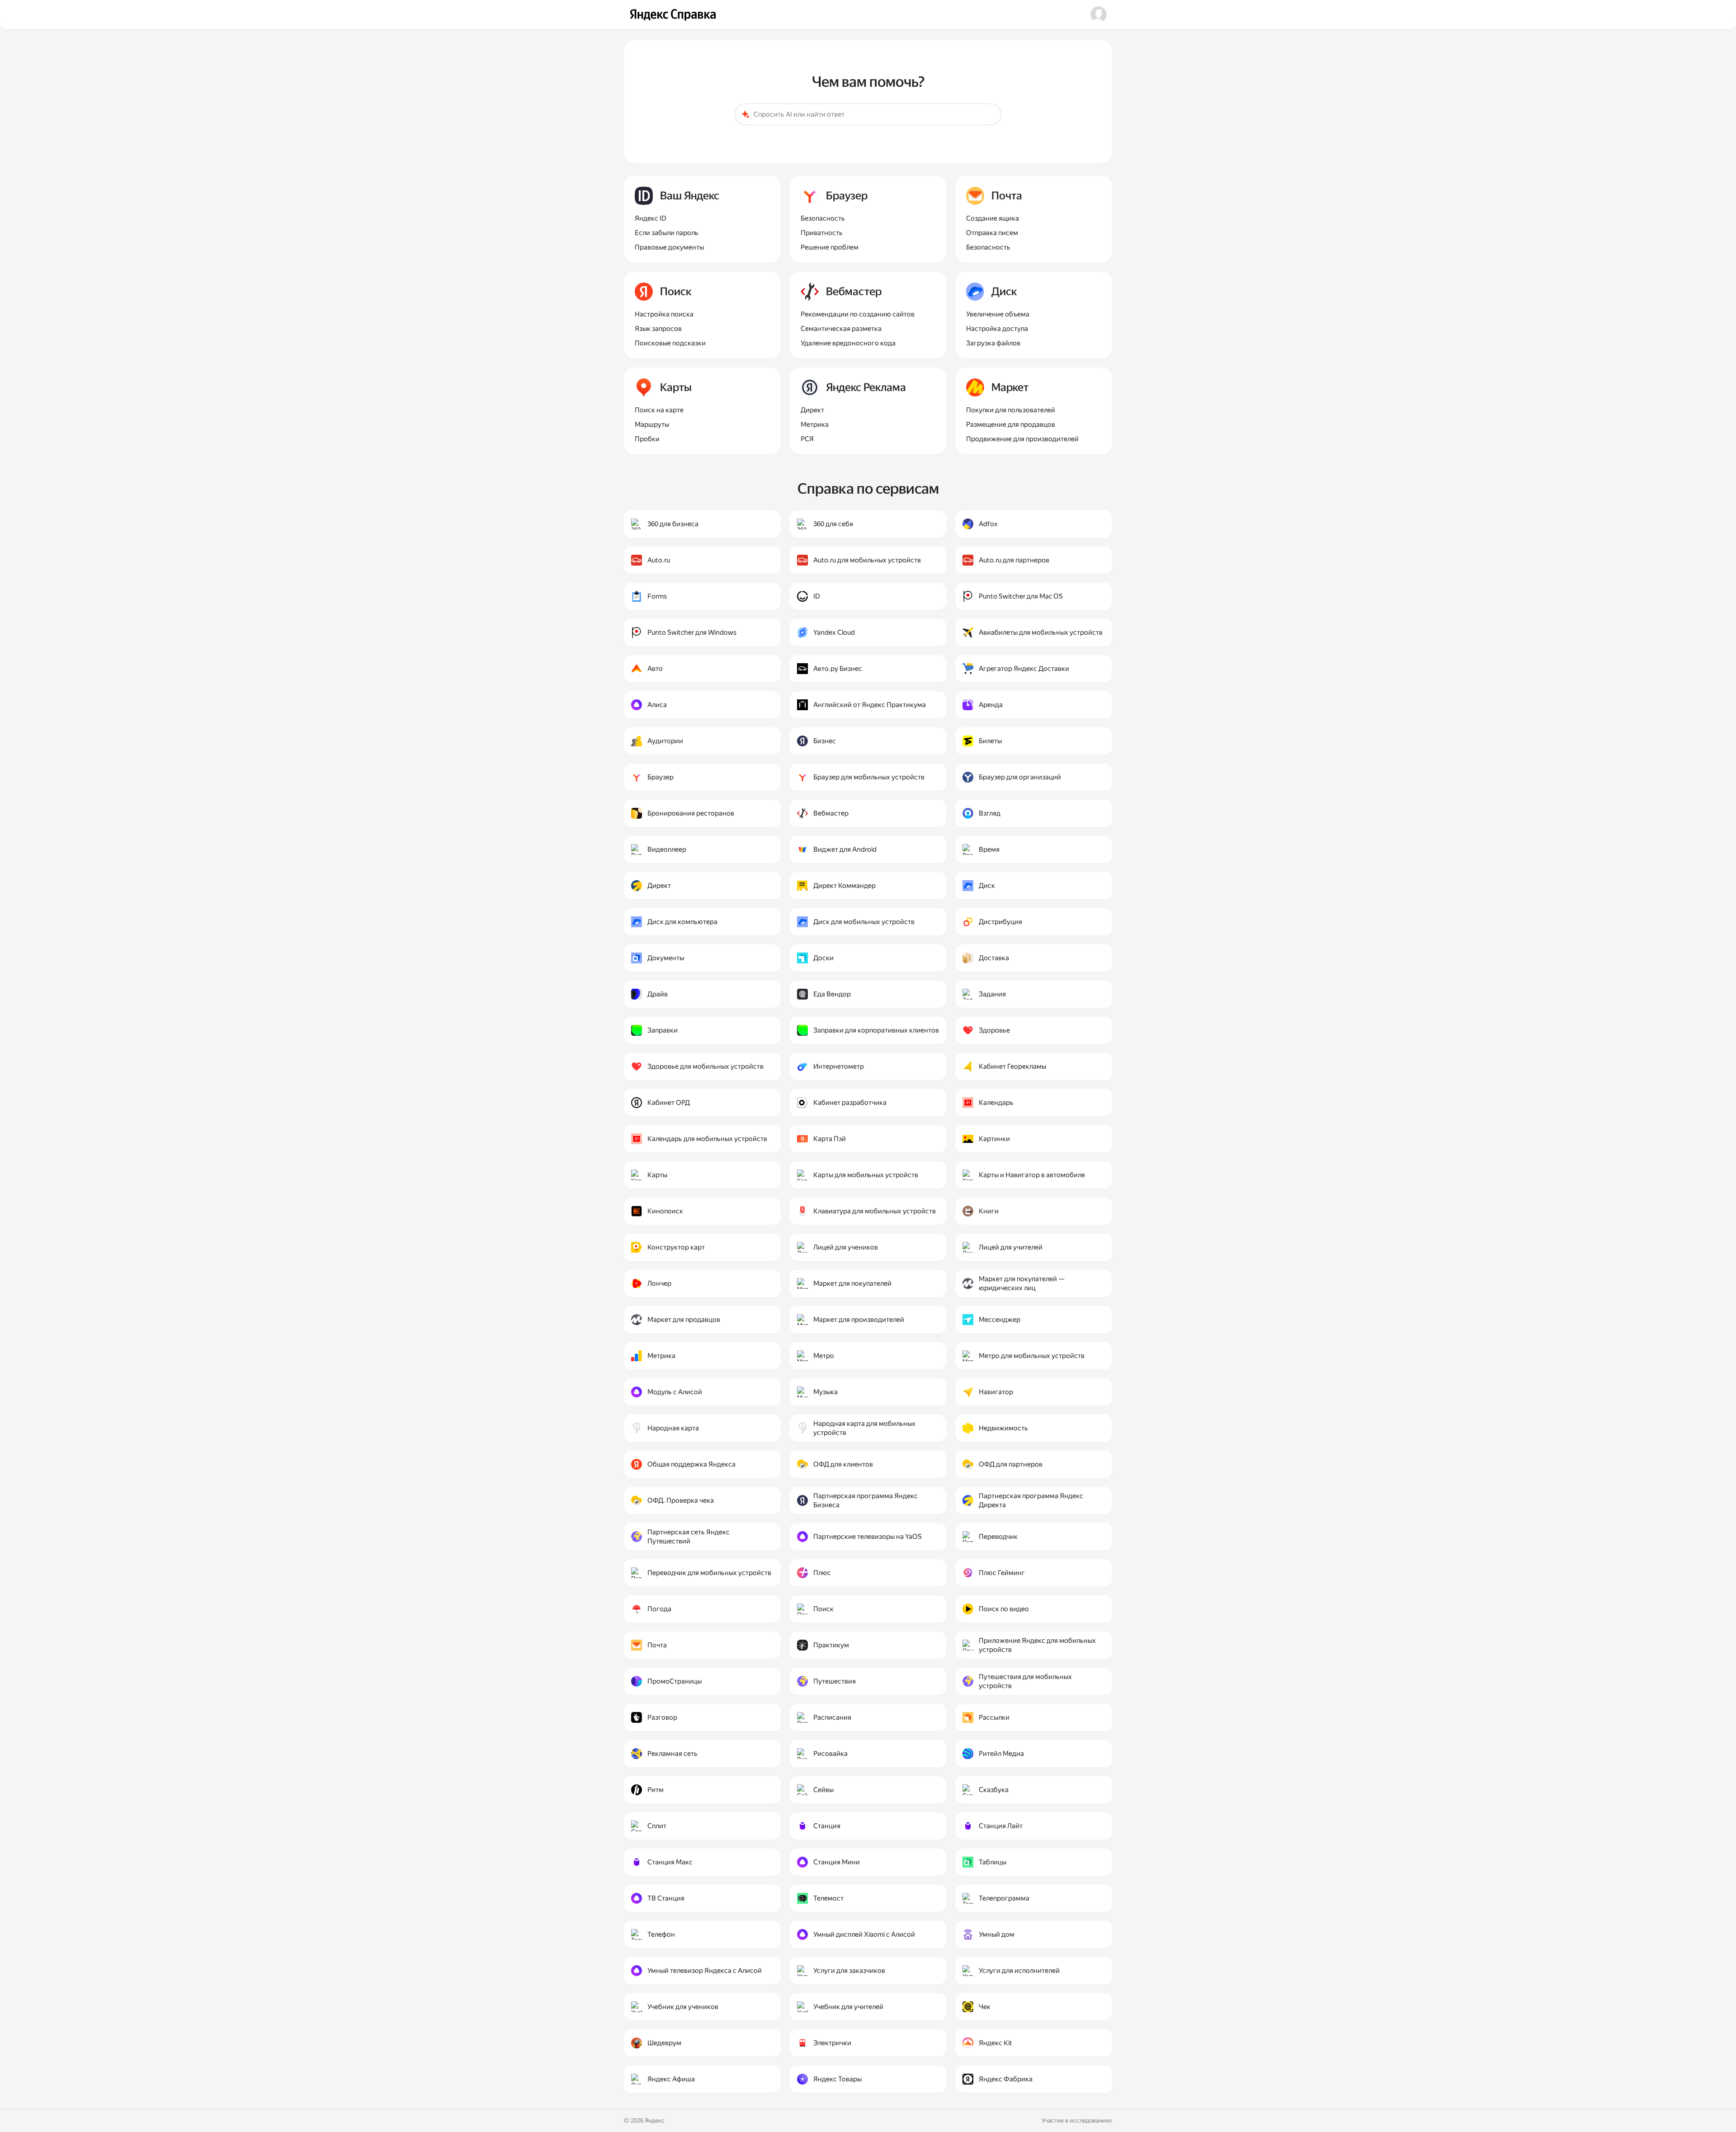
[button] (1099, 14)
